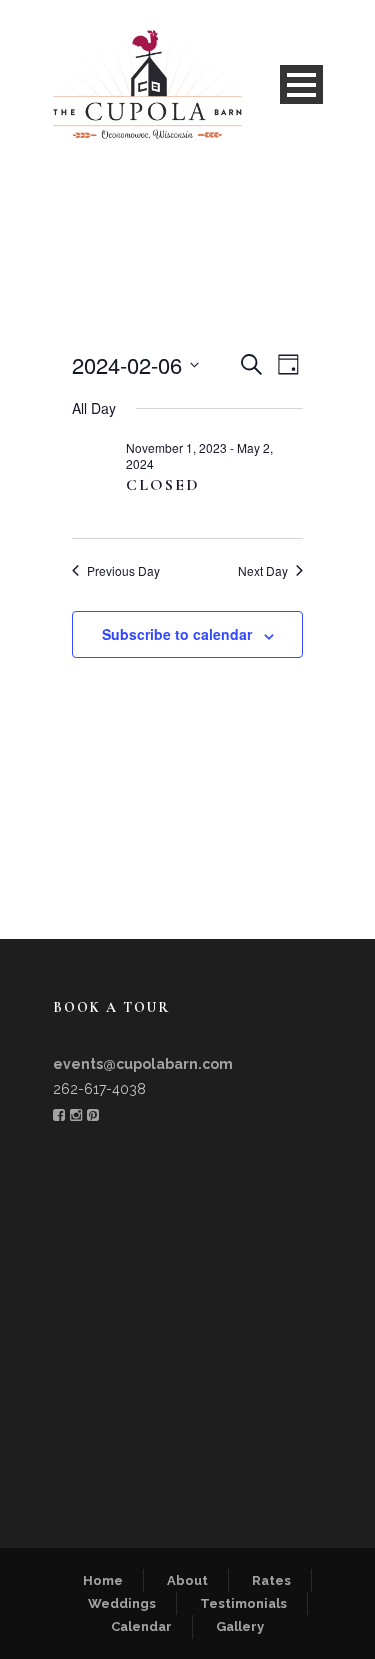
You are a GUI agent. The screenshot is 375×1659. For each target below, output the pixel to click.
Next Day (263, 571)
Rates (271, 1580)
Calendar (141, 1626)
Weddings (122, 1603)
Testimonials (243, 1603)
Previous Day (123, 571)
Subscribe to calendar (177, 634)
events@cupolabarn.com (143, 1064)
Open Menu (301, 84)
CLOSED (163, 485)
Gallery (240, 1626)
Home (103, 1580)
